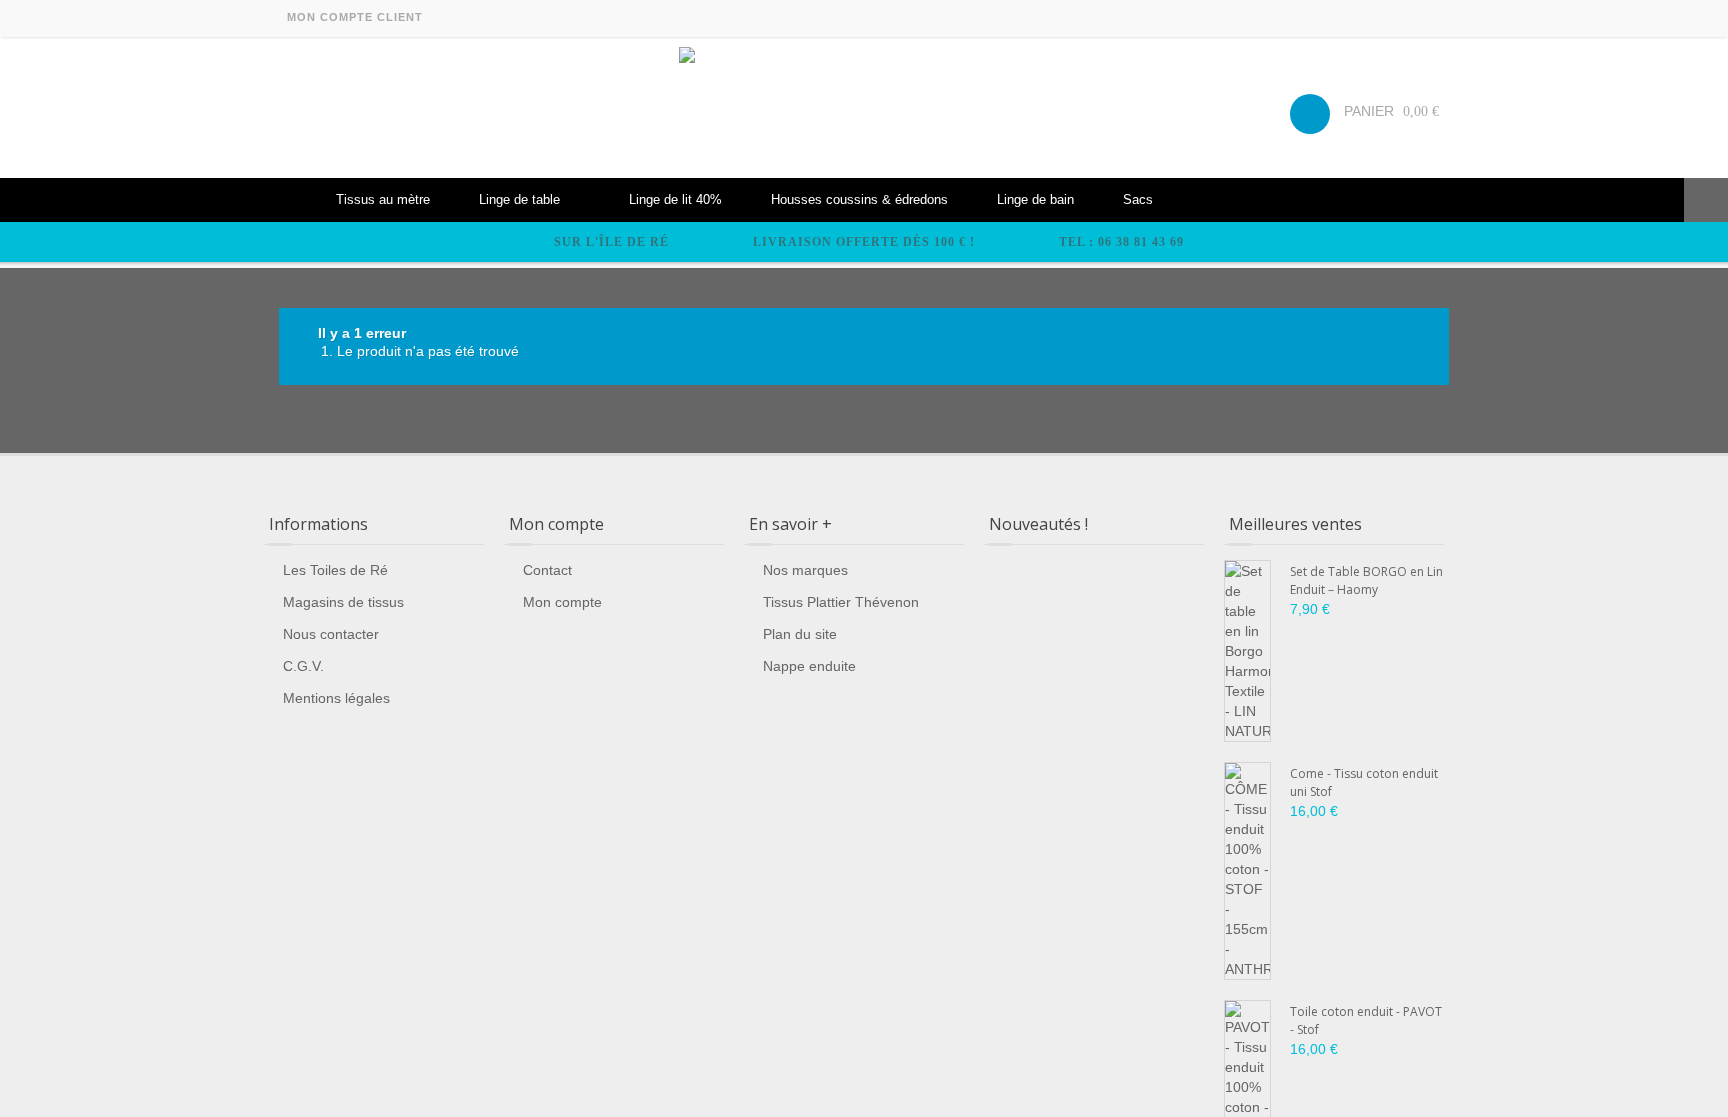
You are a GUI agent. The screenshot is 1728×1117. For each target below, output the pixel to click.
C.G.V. (303, 666)
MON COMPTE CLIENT (355, 17)
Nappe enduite (809, 666)
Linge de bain (1035, 199)
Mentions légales (336, 698)
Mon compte (562, 602)
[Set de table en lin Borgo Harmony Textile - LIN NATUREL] (1247, 651)
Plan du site (800, 634)
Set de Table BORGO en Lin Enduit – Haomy (1366, 580)
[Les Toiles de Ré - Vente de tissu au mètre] (864, 107)
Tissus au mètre (383, 199)
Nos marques (805, 570)
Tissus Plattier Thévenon (841, 602)
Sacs (1138, 199)
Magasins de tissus (343, 602)
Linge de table (519, 199)
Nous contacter (331, 634)
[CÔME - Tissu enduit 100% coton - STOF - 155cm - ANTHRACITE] (1247, 871)
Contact (547, 570)
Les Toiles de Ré (335, 570)
